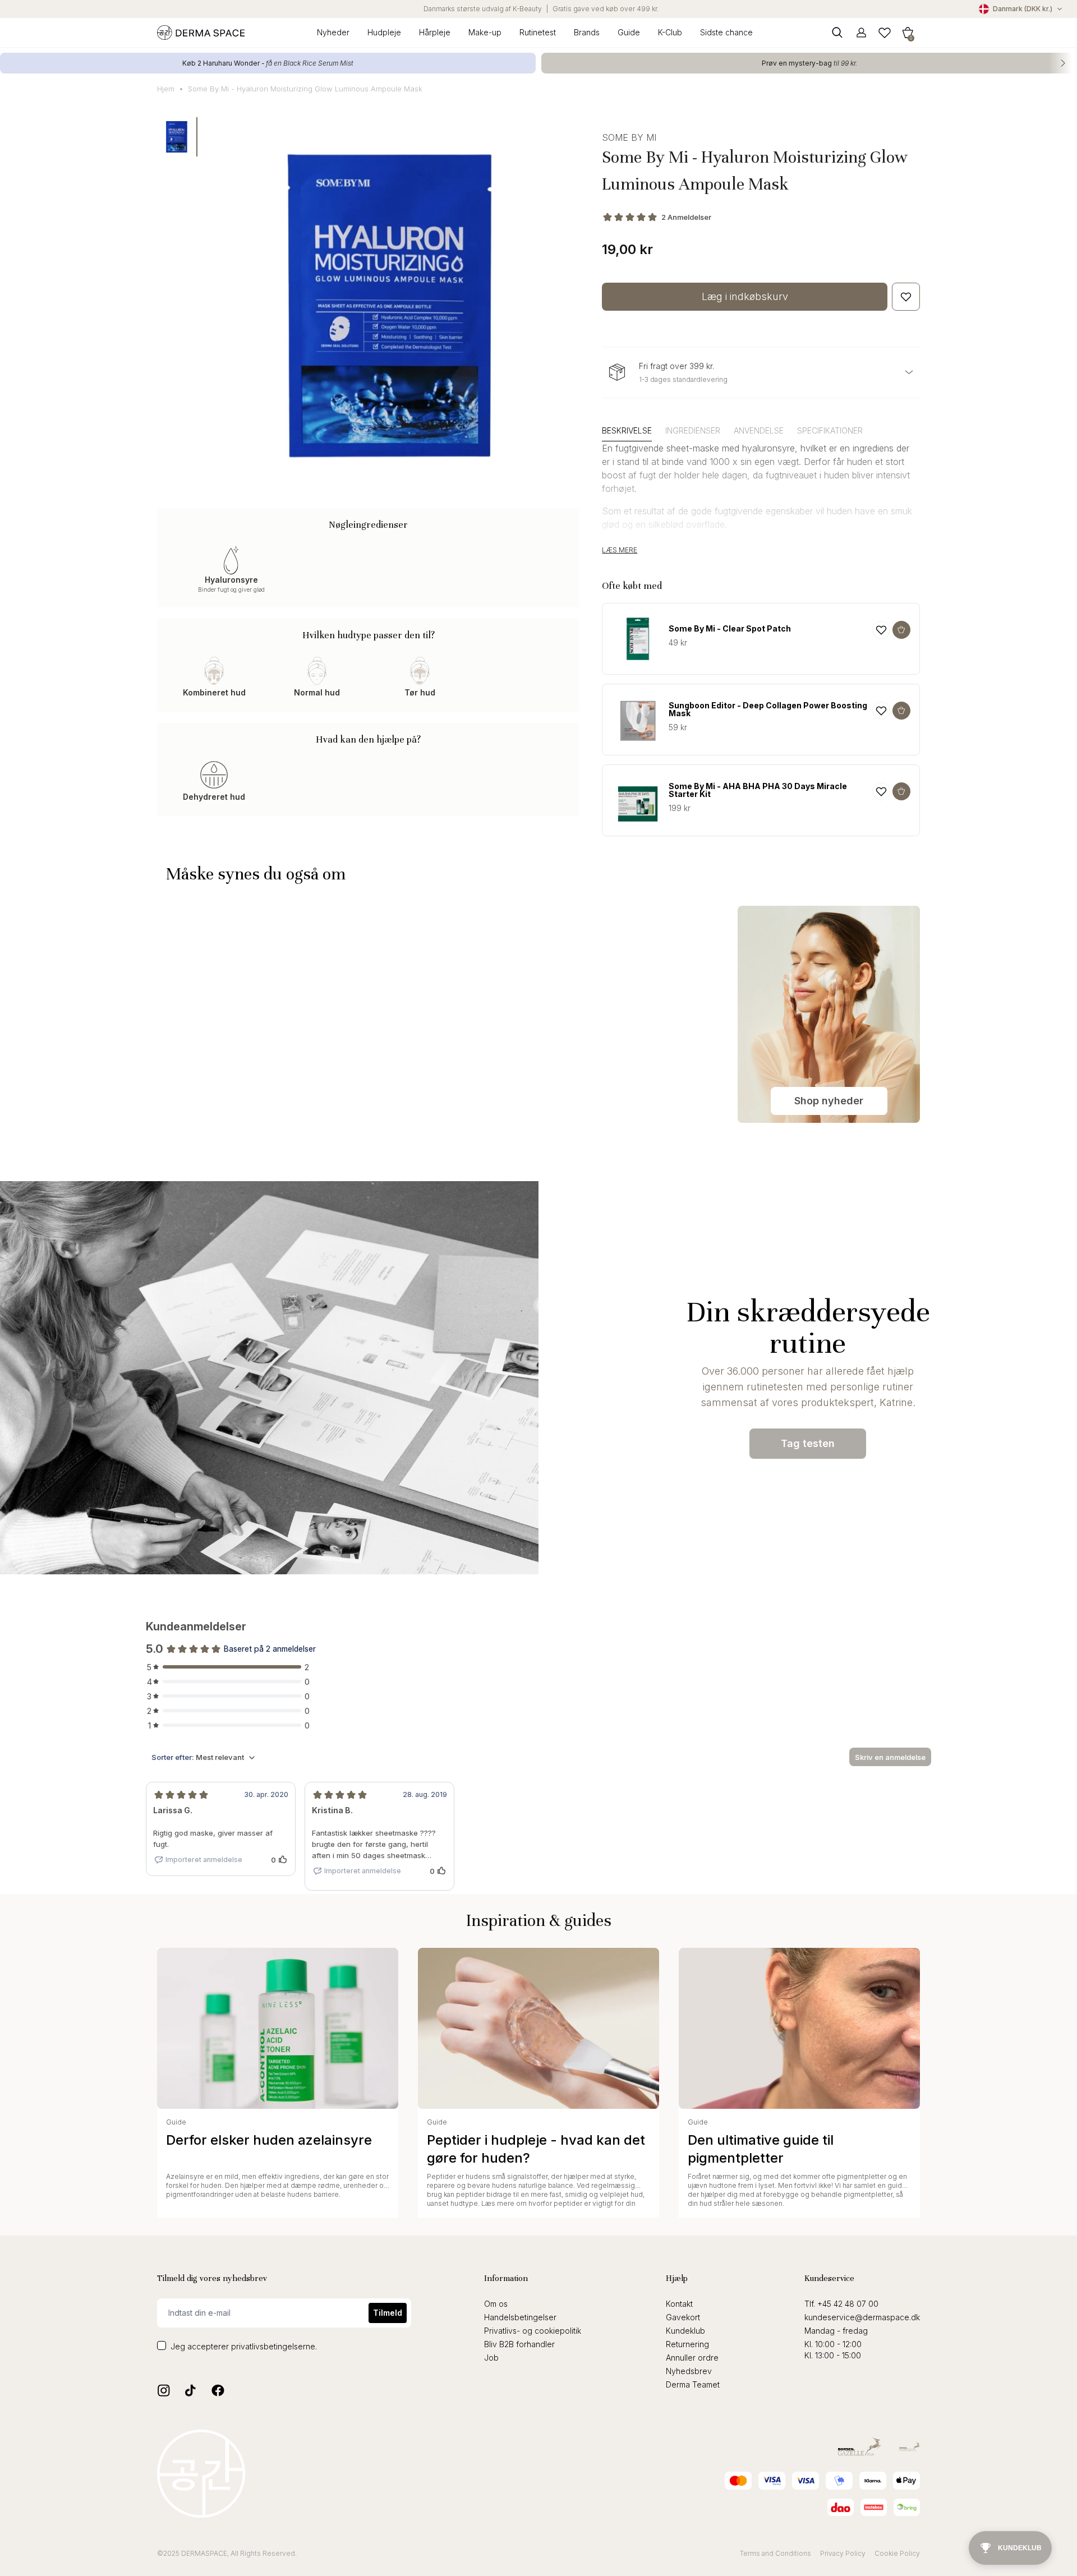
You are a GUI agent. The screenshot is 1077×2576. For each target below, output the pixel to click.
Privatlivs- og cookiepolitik (533, 2331)
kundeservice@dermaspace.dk (862, 2317)
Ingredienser (693, 430)
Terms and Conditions (775, 2553)
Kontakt (679, 2304)
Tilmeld (388, 2313)
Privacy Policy (843, 2553)
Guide (629, 32)
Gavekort (683, 2317)
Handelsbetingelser (520, 2317)
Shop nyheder (829, 1101)
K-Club (670, 32)
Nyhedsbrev (689, 2371)
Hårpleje (435, 32)
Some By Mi (629, 137)
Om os (496, 2304)
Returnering (687, 2344)
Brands (587, 32)
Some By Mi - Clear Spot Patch (730, 629)
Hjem (166, 89)
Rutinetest (538, 32)
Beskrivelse (627, 430)
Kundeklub (685, 2331)
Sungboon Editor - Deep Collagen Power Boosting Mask (768, 709)
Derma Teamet (693, 2384)
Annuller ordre (692, 2358)
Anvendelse (759, 430)
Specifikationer (830, 430)
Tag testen (808, 1443)
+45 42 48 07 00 (848, 2304)
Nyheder (333, 32)
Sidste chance (726, 32)
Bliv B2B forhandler (519, 2344)
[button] (908, 32)
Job (491, 2358)
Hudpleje (384, 32)
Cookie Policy (897, 2553)
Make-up (485, 32)
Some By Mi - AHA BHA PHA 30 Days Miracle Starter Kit (758, 790)
